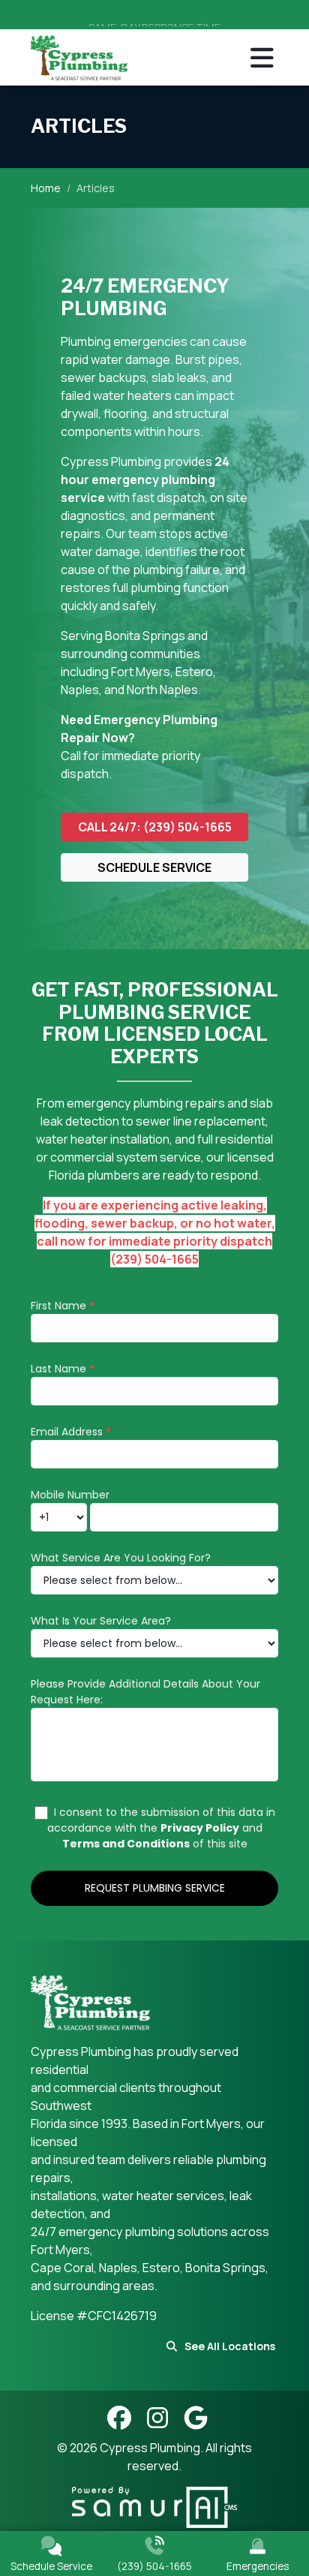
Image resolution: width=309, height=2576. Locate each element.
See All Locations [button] (230, 2346)
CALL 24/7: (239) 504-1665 (155, 827)
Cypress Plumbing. (153, 2448)
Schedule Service (154, 867)
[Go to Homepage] (79, 57)
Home (46, 188)
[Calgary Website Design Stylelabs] (154, 2506)
